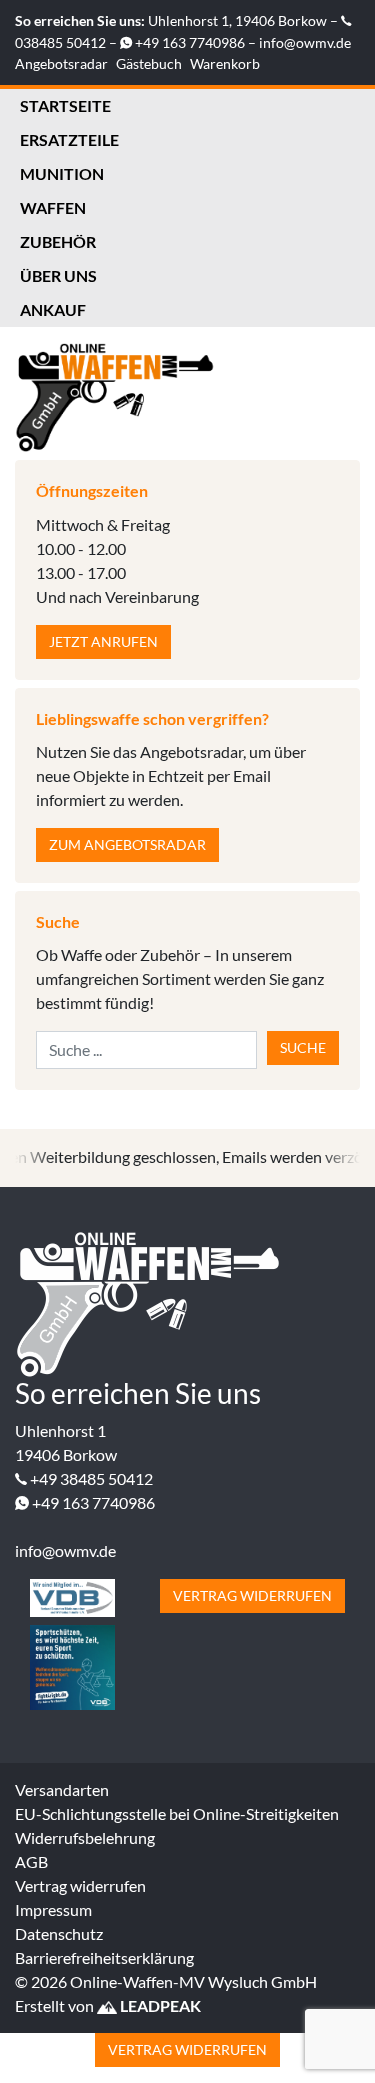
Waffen (53, 207)
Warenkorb (225, 63)
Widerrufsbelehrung (85, 1837)
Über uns (58, 275)
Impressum (53, 1909)
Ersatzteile (69, 139)
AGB (31, 1861)
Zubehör (58, 241)
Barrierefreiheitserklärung (104, 1957)
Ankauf (53, 309)
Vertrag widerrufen (252, 1595)
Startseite (65, 105)
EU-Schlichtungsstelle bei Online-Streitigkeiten (177, 1813)
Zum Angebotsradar (127, 844)
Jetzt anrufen (103, 641)
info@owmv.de (305, 42)
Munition (62, 173)
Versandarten (62, 1789)
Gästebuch (149, 63)
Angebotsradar (61, 63)
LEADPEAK (159, 2005)
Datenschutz (59, 1933)
